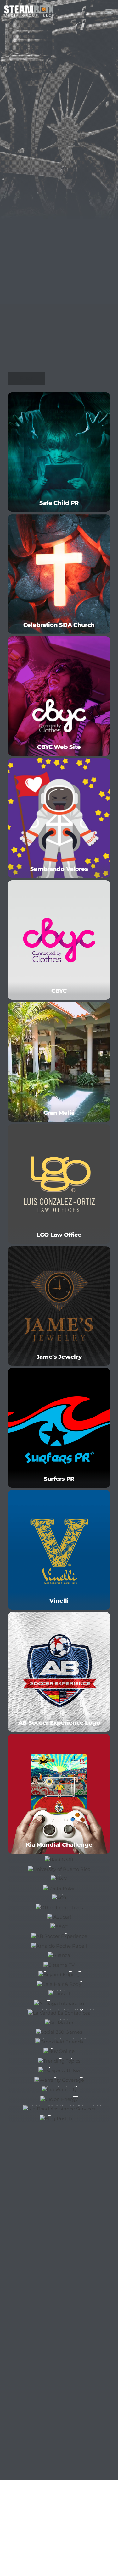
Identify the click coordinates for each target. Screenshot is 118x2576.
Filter (27, 378)
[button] (109, 11)
